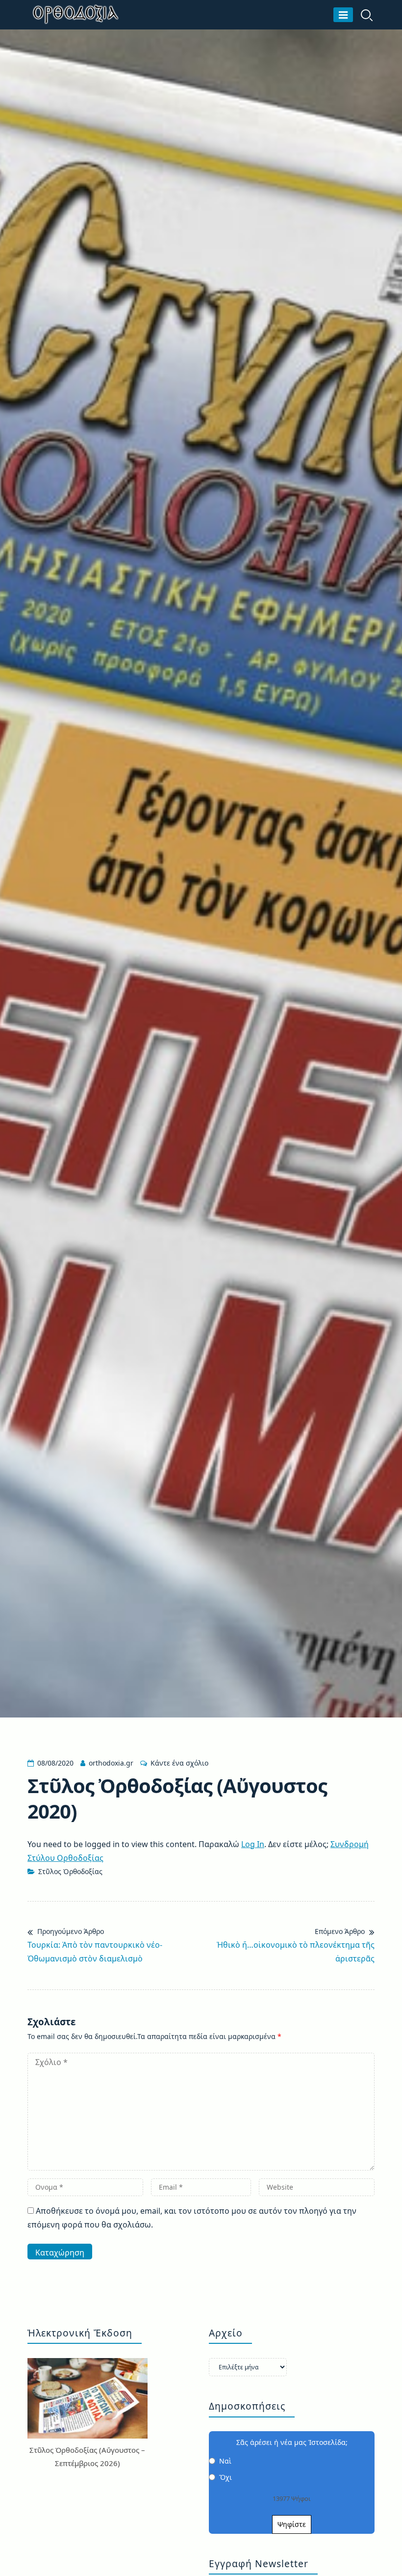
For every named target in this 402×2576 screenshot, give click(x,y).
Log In (253, 1844)
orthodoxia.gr (111, 1763)
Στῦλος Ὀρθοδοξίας (70, 1871)
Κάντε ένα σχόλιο (179, 1763)
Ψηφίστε (292, 2524)
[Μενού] (343, 15)
